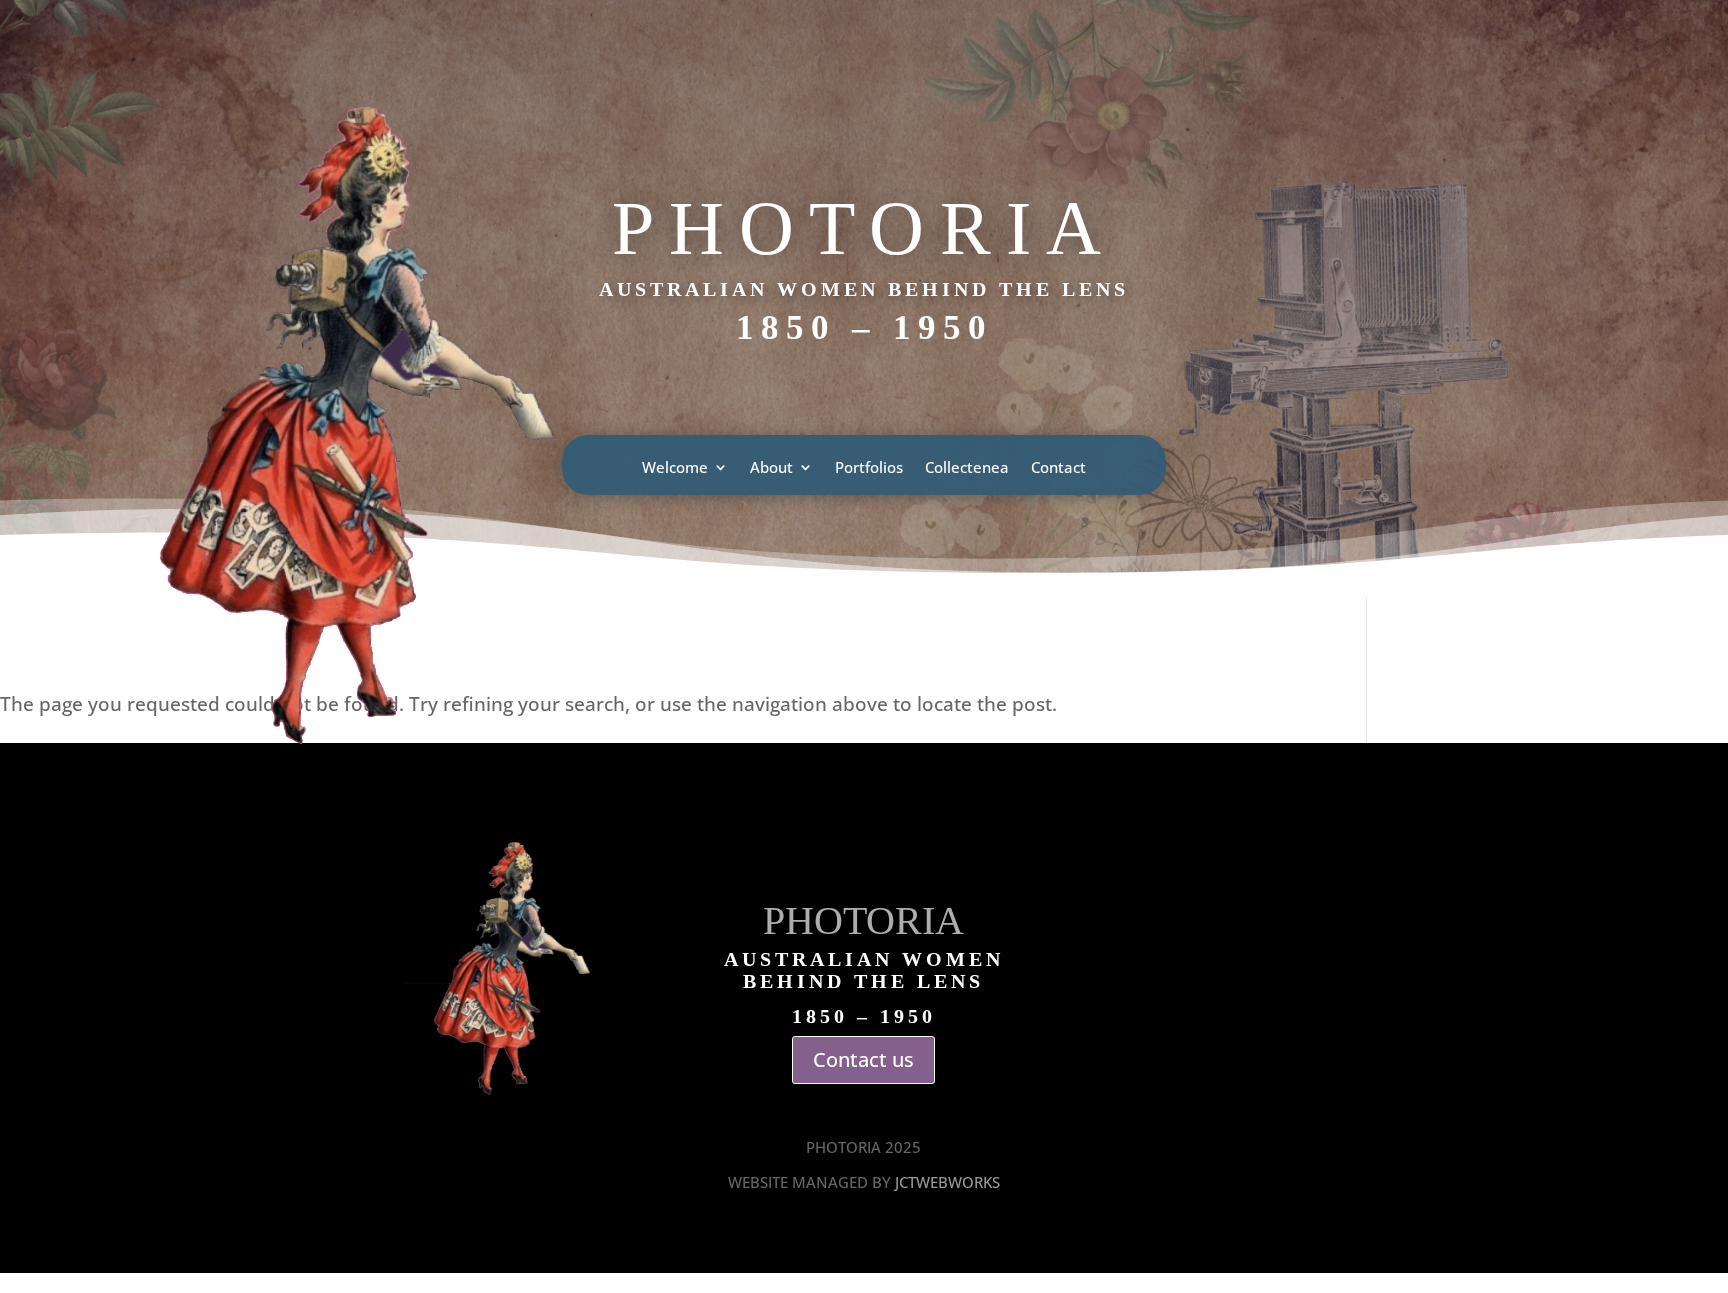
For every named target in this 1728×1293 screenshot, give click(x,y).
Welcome (675, 468)
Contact (1058, 468)
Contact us (863, 1059)
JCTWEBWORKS (947, 1182)
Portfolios (869, 468)
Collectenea (967, 468)
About (771, 468)
